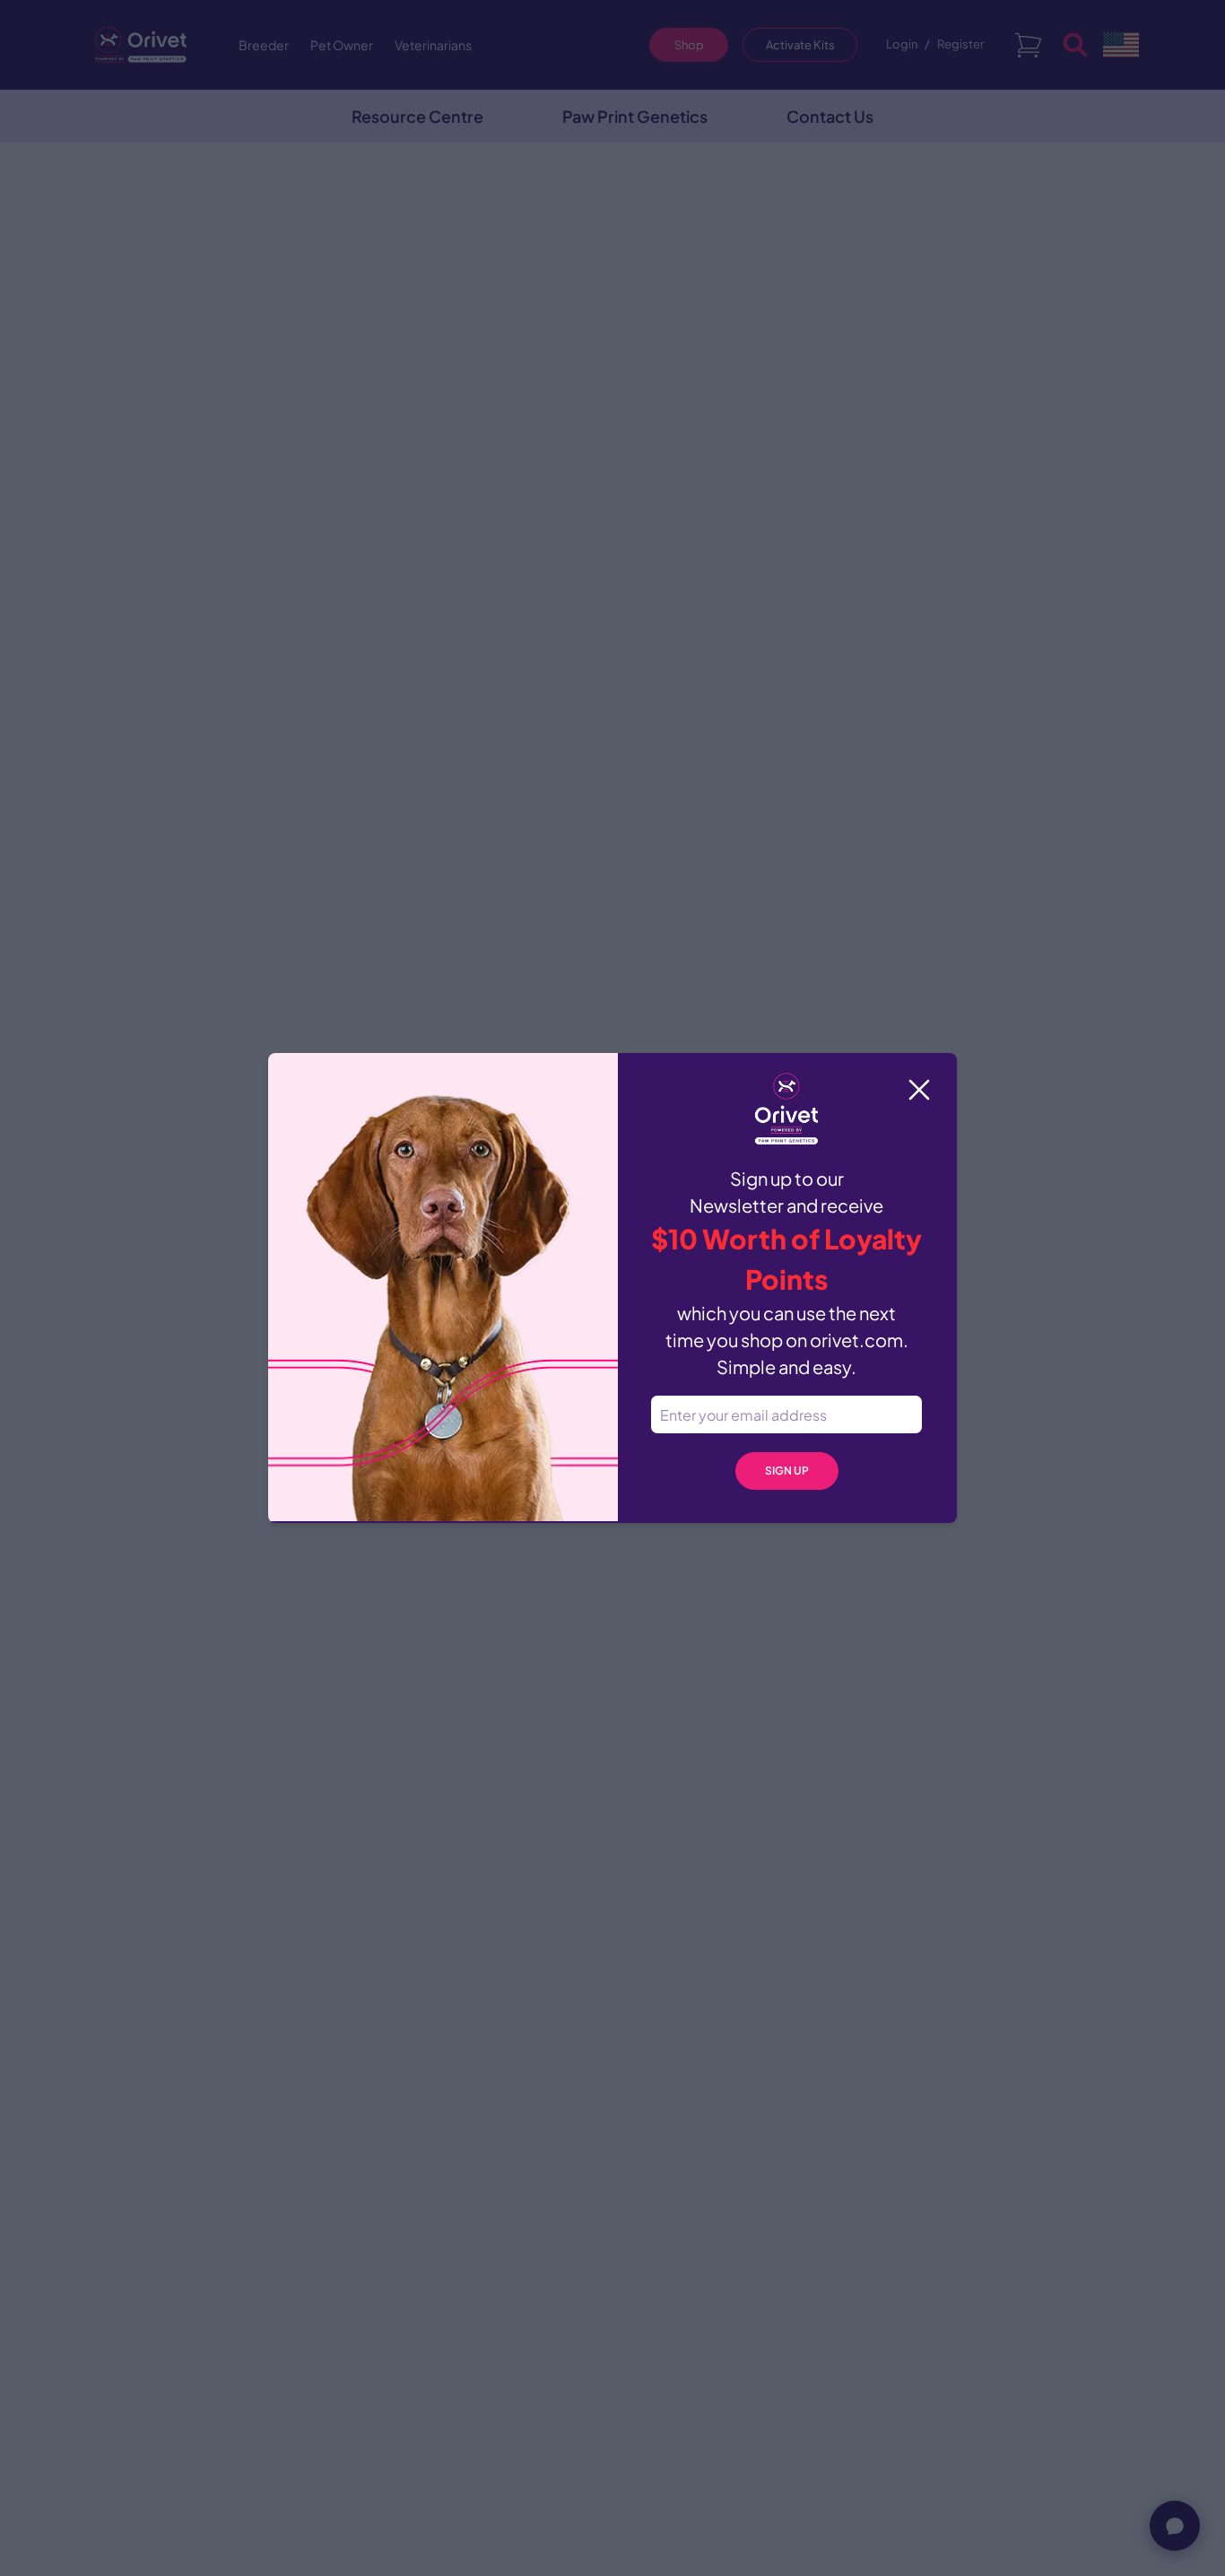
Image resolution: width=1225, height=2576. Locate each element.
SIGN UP (787, 1471)
